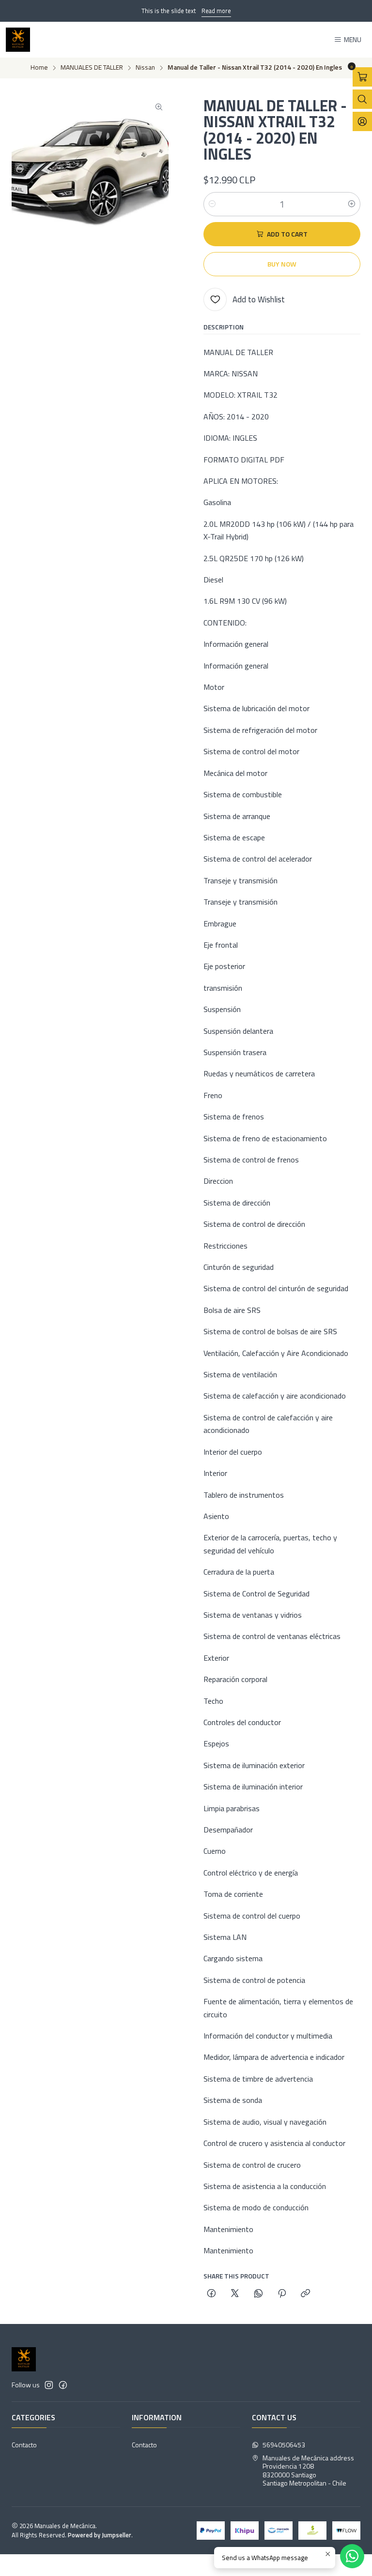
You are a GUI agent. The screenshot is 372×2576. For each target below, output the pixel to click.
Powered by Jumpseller (100, 2535)
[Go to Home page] (18, 40)
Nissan (145, 68)
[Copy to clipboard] (305, 2294)
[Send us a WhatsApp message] (352, 2556)
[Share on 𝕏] (235, 2294)
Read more (216, 11)
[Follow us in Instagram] (49, 2385)
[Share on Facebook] (211, 2294)
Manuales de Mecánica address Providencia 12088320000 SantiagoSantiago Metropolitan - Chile (308, 2471)
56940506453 (284, 2445)
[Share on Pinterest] (282, 2294)
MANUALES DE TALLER (92, 68)
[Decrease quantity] (212, 204)
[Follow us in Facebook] (63, 2385)
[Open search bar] (362, 99)
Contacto (24, 2445)
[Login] (362, 121)
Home (39, 68)
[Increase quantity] (352, 204)
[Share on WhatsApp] (258, 2294)
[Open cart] (362, 77)
